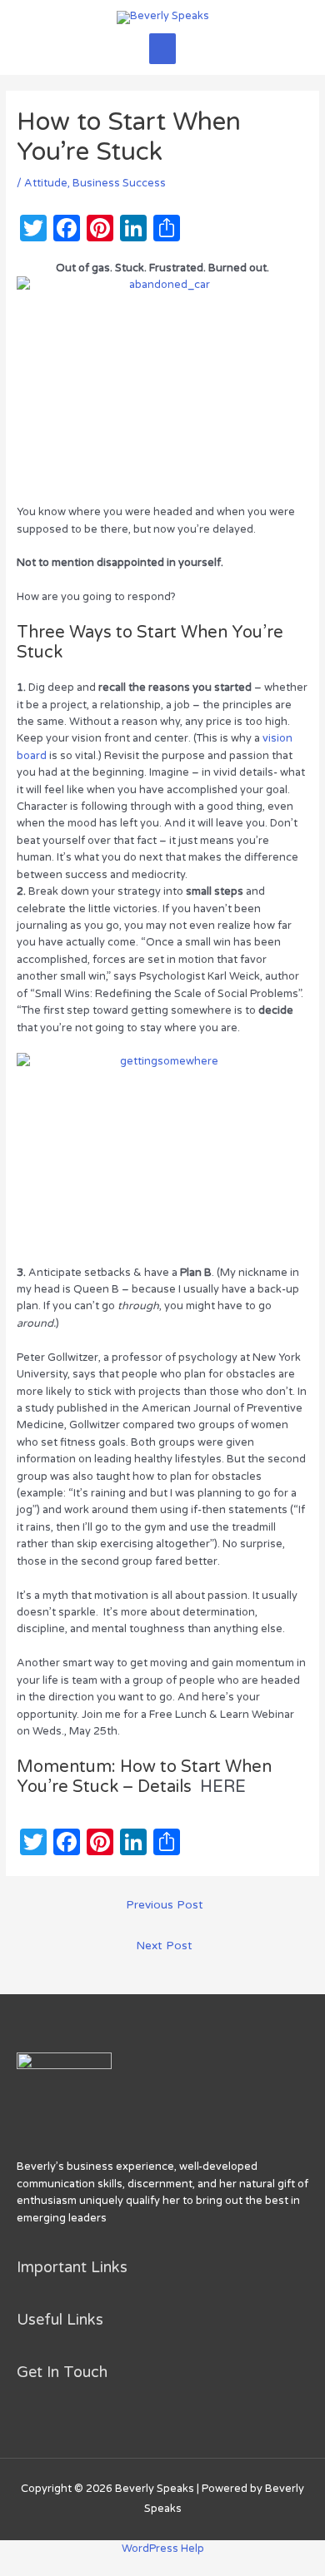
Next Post (164, 1946)
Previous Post (165, 1905)
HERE (223, 1787)
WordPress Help (163, 2549)
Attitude (46, 183)
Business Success (119, 183)
